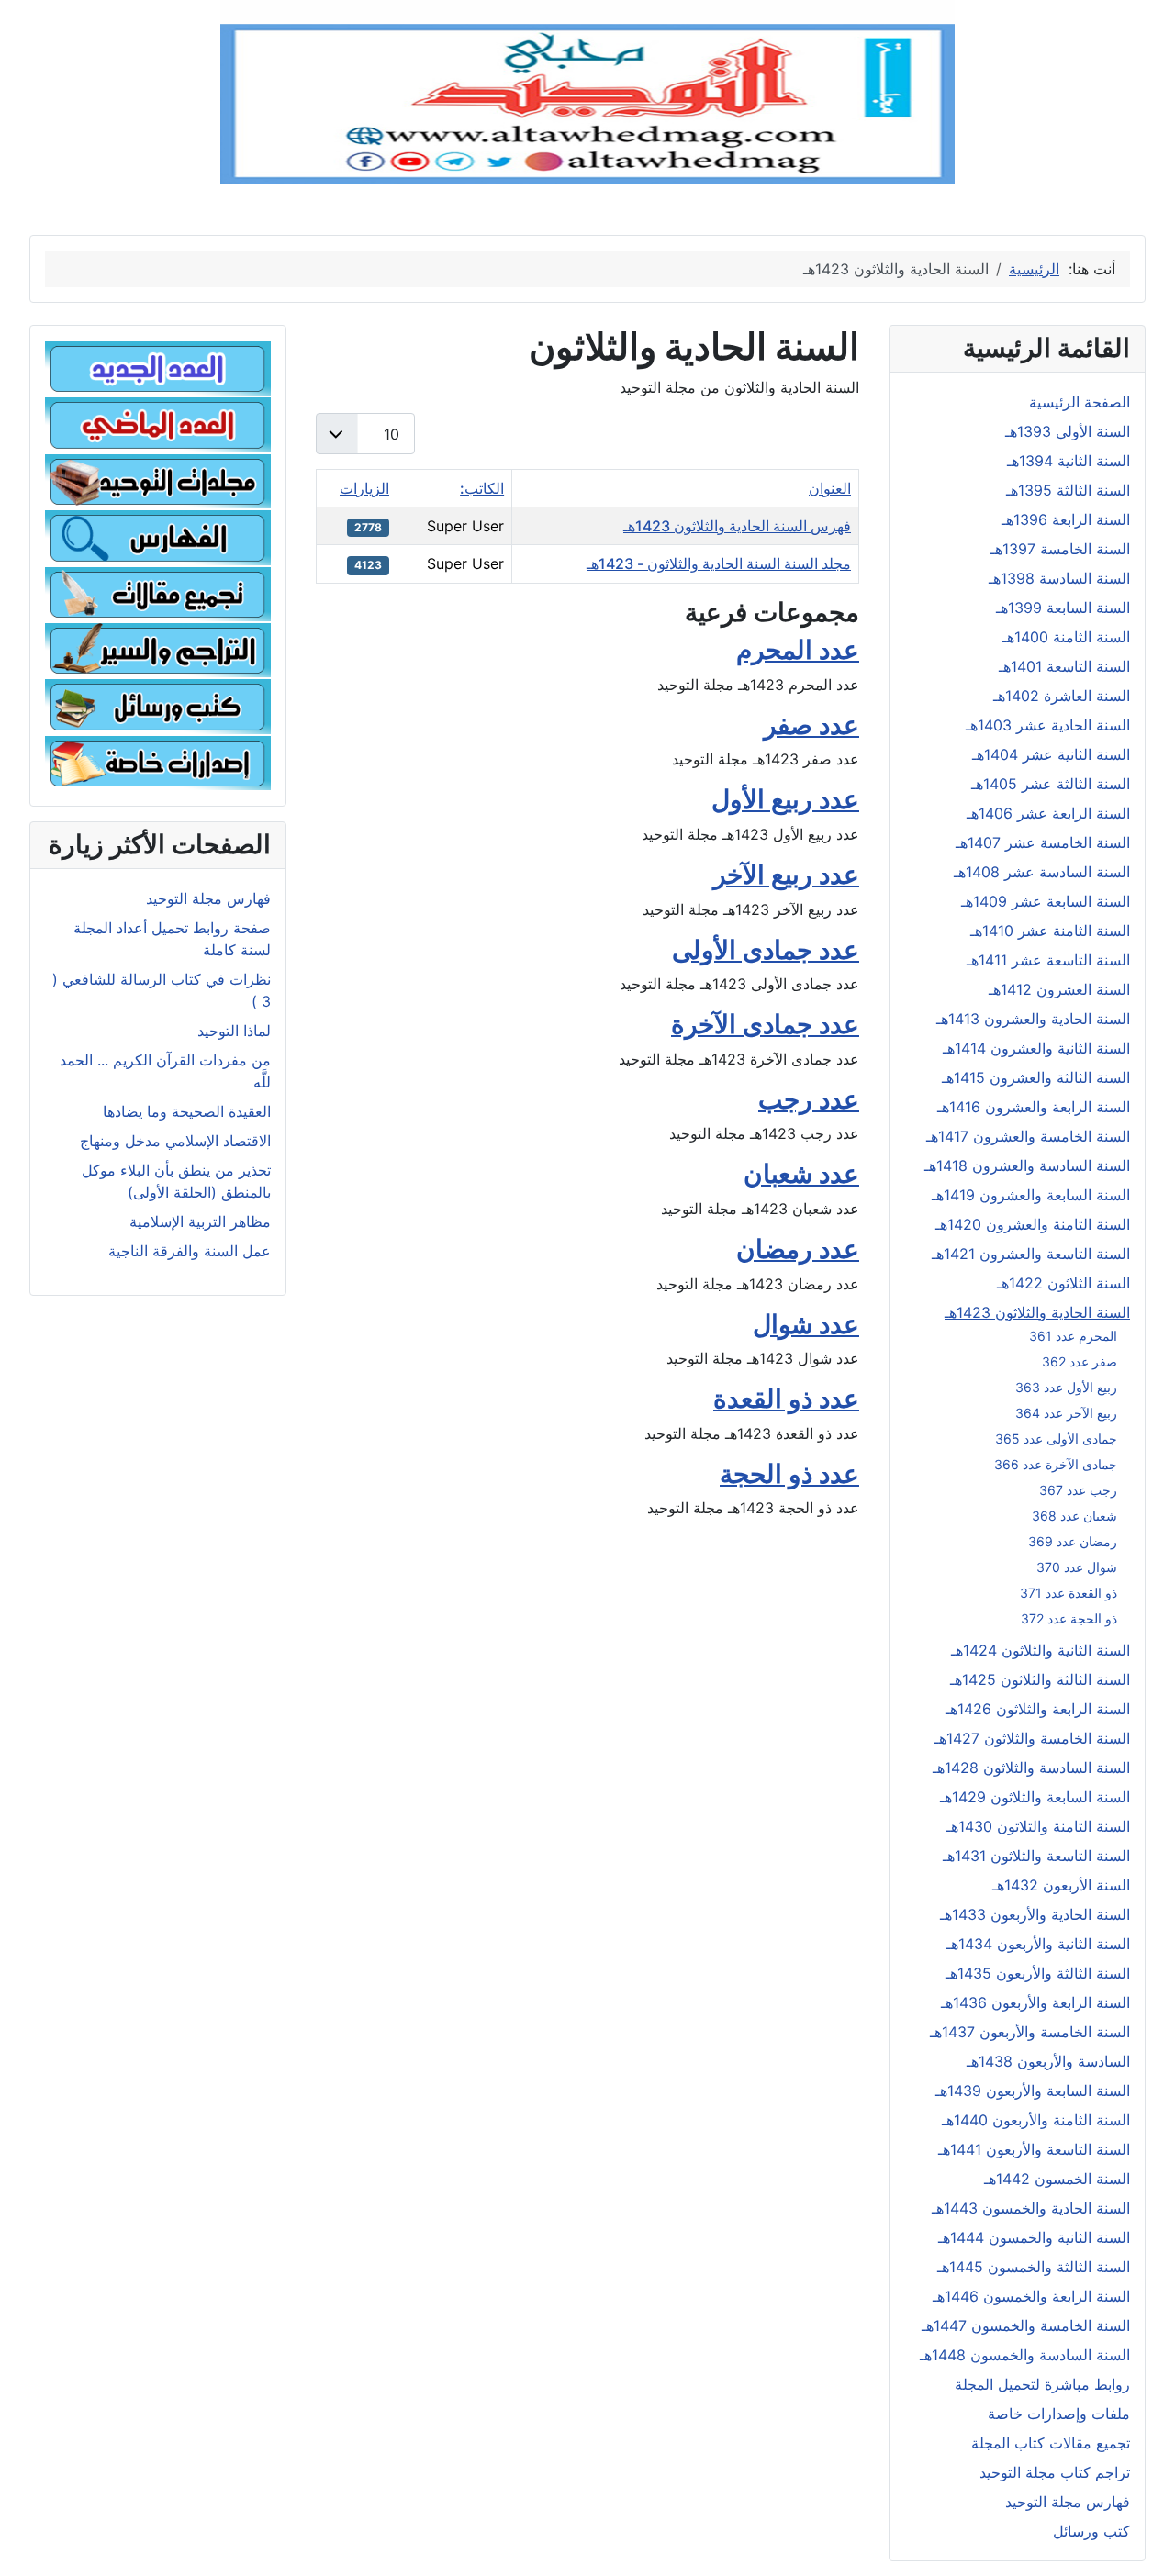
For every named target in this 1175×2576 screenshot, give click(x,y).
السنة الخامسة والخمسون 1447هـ (1026, 2325)
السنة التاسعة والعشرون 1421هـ (1031, 1254)
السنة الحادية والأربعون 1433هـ (1035, 1914)
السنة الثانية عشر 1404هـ (1051, 754)
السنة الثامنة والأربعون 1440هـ (1036, 2120)
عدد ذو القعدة (786, 1399)
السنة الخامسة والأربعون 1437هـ (1030, 2032)
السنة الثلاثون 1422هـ (1063, 1283)
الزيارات (364, 488)
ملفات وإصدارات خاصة (1059, 2414)
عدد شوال (806, 1324)
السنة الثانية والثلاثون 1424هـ (1041, 1650)
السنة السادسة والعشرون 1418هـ (1027, 1165)
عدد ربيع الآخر (786, 875)
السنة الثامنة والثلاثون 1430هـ (1038, 1826)
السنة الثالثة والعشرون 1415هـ (1036, 1077)
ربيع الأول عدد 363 (1066, 1387)
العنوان (830, 488)
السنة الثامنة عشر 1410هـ (1050, 931)
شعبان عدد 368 (1074, 1516)
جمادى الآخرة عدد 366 (1056, 1464)
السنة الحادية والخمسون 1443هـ (1031, 2208)
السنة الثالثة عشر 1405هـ (1051, 784)
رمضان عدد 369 (1073, 1541)
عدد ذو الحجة (789, 1474)
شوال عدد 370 (1077, 1567)
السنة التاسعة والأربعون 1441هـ (1034, 2149)
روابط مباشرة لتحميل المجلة (1042, 2384)
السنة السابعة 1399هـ (1063, 608)
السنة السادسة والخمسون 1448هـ (1025, 2355)
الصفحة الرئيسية (1080, 402)
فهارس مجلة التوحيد (1068, 2502)
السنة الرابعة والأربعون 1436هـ (1035, 2002)
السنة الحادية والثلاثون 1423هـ (1037, 1312)
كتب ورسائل (1091, 2531)
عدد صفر (811, 725)
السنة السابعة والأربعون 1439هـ (1033, 2091)
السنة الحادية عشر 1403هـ (1048, 725)
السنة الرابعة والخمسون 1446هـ (1031, 2296)
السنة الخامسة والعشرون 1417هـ (1028, 1136)
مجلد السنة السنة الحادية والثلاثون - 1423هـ (719, 563)
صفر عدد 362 (1080, 1361)
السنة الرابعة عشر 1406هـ (1048, 813)
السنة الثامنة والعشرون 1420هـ (1033, 1224)
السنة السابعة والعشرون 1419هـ (1031, 1195)
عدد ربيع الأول (785, 799)
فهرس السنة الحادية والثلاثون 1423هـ (737, 526)
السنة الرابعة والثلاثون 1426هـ (1038, 1709)
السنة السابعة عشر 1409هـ (1046, 901)
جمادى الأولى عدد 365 (1056, 1439)
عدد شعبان (801, 1174)
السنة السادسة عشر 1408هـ (1042, 872)
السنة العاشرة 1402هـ (1062, 696)
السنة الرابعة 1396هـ (1066, 519)
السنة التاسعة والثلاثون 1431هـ (1036, 1856)
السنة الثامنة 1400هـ (1066, 637)
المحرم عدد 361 (1073, 1336)
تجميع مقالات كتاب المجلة (1051, 2443)
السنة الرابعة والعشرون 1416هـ (1034, 1107)
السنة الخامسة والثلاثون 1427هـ (1032, 1738)
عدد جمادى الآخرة (765, 1024)
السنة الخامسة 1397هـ (1060, 549)
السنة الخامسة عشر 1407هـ (1043, 842)
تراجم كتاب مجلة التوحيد (1055, 2472)
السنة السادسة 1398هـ (1059, 578)
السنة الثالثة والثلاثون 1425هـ (1040, 1679)
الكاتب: (482, 488)
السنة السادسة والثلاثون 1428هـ (1031, 1768)
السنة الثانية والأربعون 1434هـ (1038, 1944)
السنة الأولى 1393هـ (1068, 431)
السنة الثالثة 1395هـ (1068, 490)
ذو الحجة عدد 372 (1069, 1618)
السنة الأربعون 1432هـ (1061, 1885)
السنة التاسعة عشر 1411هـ (1048, 960)
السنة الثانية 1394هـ (1069, 461)
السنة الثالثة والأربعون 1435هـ (1038, 1973)
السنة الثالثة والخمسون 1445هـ (1034, 2267)
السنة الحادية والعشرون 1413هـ (1033, 1019)
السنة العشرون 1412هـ (1059, 989)
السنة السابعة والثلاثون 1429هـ (1035, 1797)
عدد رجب (809, 1099)
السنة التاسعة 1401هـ (1064, 666)
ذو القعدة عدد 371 (1069, 1593)
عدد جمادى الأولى (766, 950)
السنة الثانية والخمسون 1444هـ (1034, 2237)
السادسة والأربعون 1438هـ (1048, 2061)
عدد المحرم (798, 650)
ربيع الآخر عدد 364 (1066, 1413)
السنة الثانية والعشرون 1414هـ (1036, 1048)
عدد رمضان (798, 1249)
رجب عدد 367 (1078, 1490)
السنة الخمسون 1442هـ (1057, 2179)
